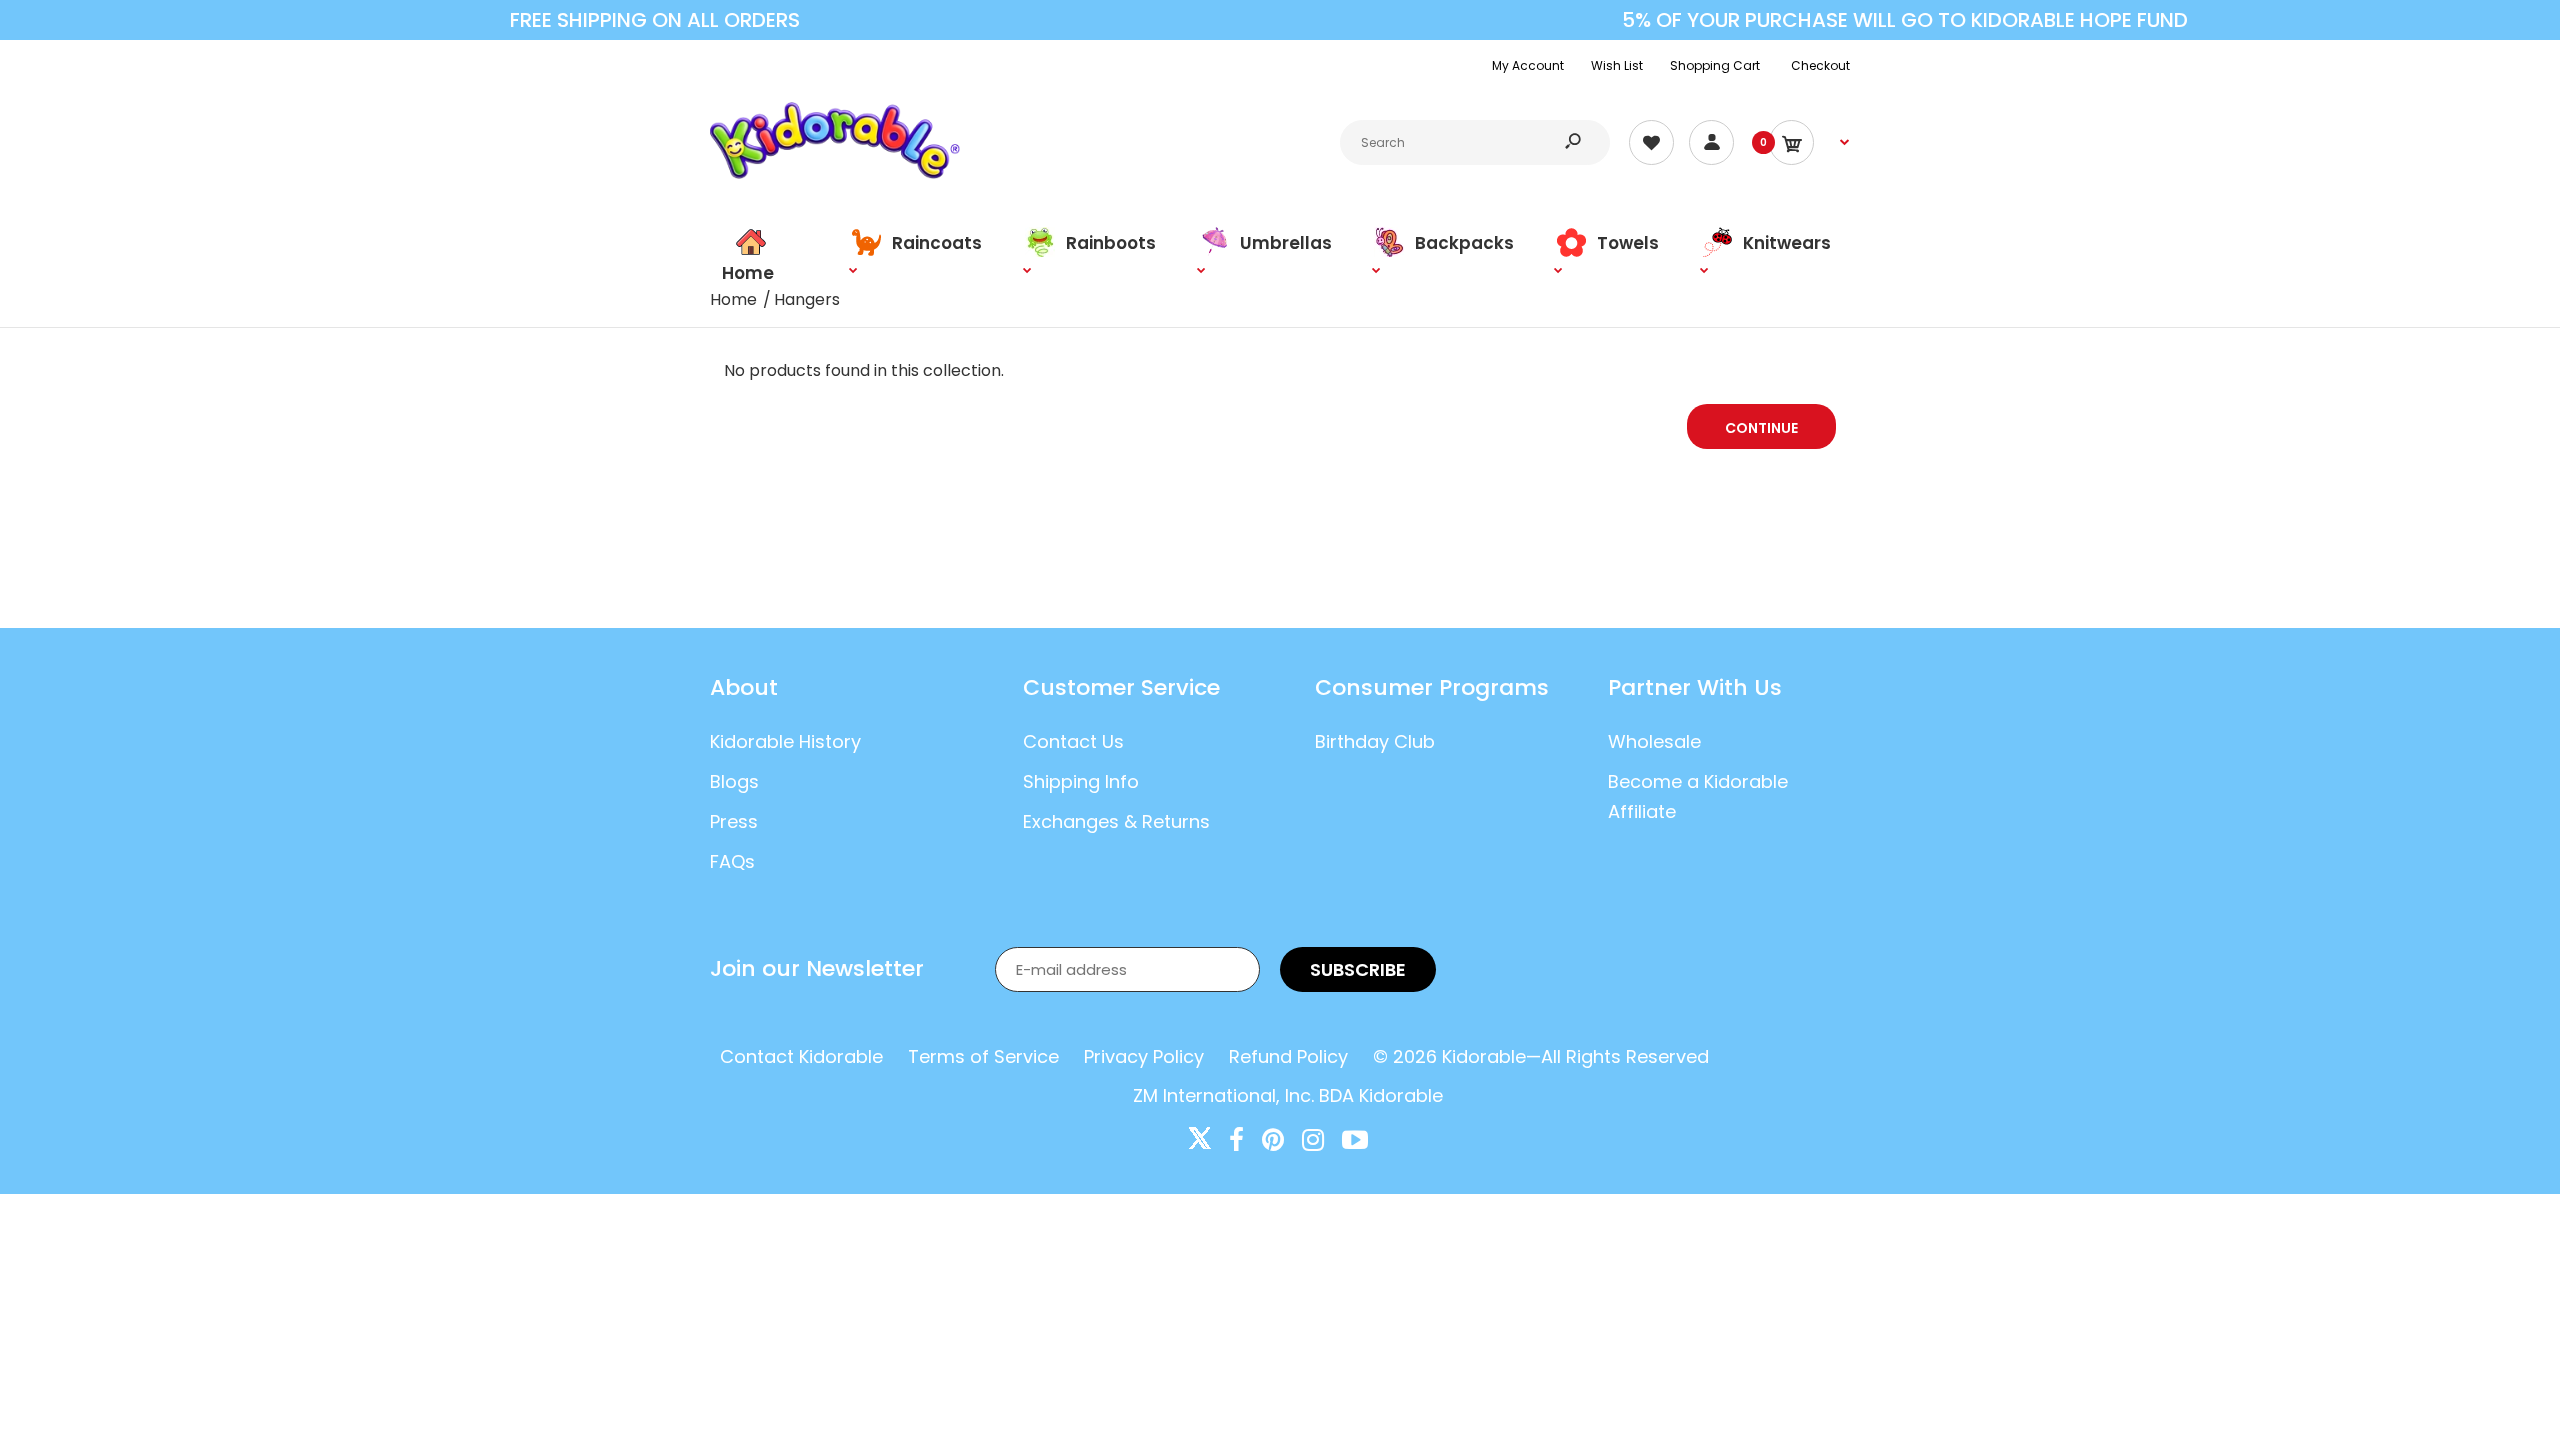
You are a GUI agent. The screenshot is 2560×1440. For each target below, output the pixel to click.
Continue (1761, 428)
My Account (1528, 65)
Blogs (734, 781)
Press (734, 821)
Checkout (1820, 65)
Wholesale (1654, 741)
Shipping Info (1081, 781)
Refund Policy (1288, 1056)
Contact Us (1073, 741)
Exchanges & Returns (1116, 821)
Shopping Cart (1715, 65)
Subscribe (1358, 969)
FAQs (732, 861)
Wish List (1617, 65)
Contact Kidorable (801, 1056)
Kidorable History (785, 741)
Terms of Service (983, 1056)
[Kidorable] (835, 173)
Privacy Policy (1144, 1056)
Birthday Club (1375, 741)
